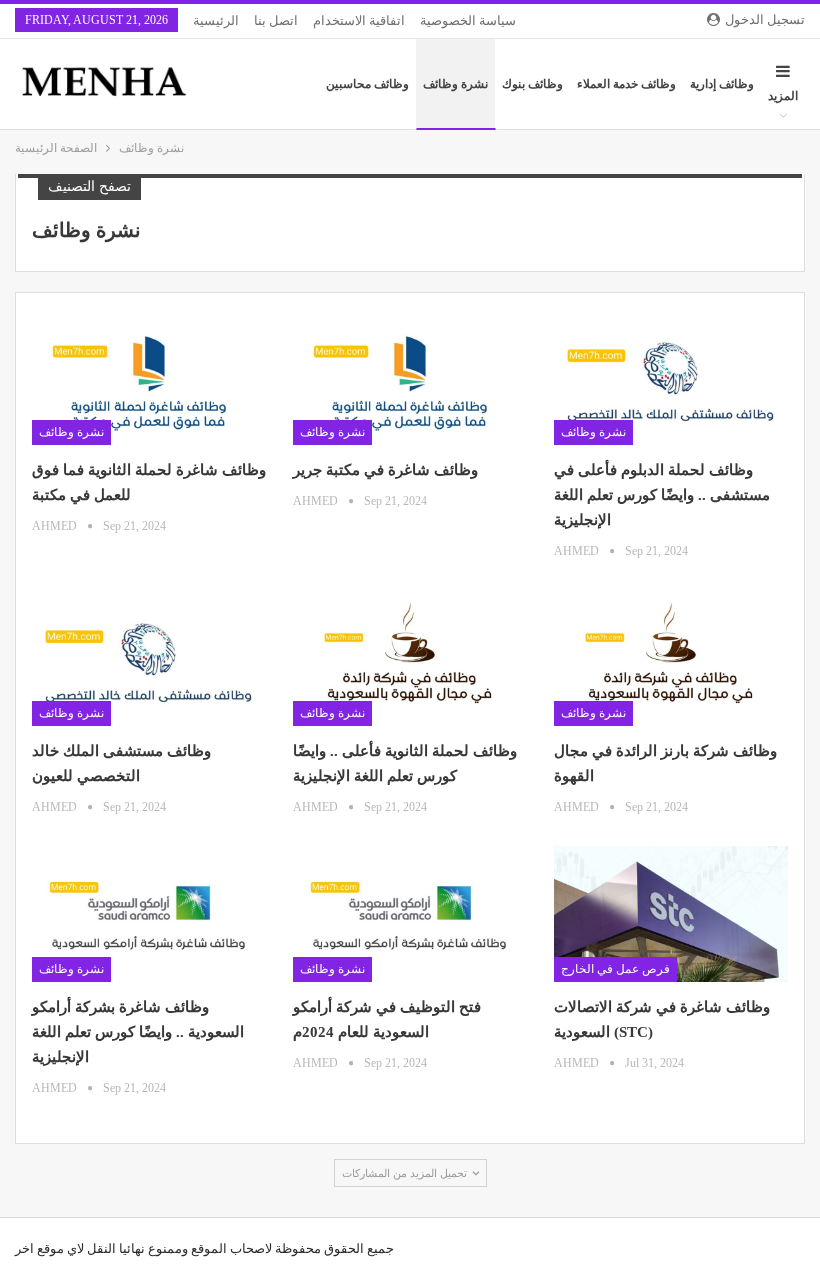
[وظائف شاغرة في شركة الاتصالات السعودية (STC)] (671, 914)
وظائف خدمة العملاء (626, 84)
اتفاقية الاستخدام (359, 20)
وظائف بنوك (532, 84)
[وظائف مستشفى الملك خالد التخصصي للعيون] (149, 658)
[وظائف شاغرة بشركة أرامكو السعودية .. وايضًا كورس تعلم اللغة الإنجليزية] (149, 914)
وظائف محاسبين (367, 84)
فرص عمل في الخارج (615, 969)
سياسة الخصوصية (468, 20)
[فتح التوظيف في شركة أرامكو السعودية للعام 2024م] (410, 914)
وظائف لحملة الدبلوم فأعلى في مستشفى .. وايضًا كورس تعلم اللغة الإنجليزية (662, 495)
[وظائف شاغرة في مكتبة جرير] (410, 377)
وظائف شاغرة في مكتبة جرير (385, 470)
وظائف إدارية (722, 84)
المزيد (783, 96)
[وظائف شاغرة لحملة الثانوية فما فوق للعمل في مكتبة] (149, 377)
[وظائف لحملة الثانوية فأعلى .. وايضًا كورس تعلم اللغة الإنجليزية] (410, 658)
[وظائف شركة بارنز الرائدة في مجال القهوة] (671, 658)
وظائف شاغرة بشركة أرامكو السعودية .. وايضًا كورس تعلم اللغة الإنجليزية (138, 1032)
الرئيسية (216, 20)
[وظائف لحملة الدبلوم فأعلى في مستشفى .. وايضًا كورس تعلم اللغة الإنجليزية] (671, 377)
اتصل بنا (276, 20)
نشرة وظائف (455, 84)
